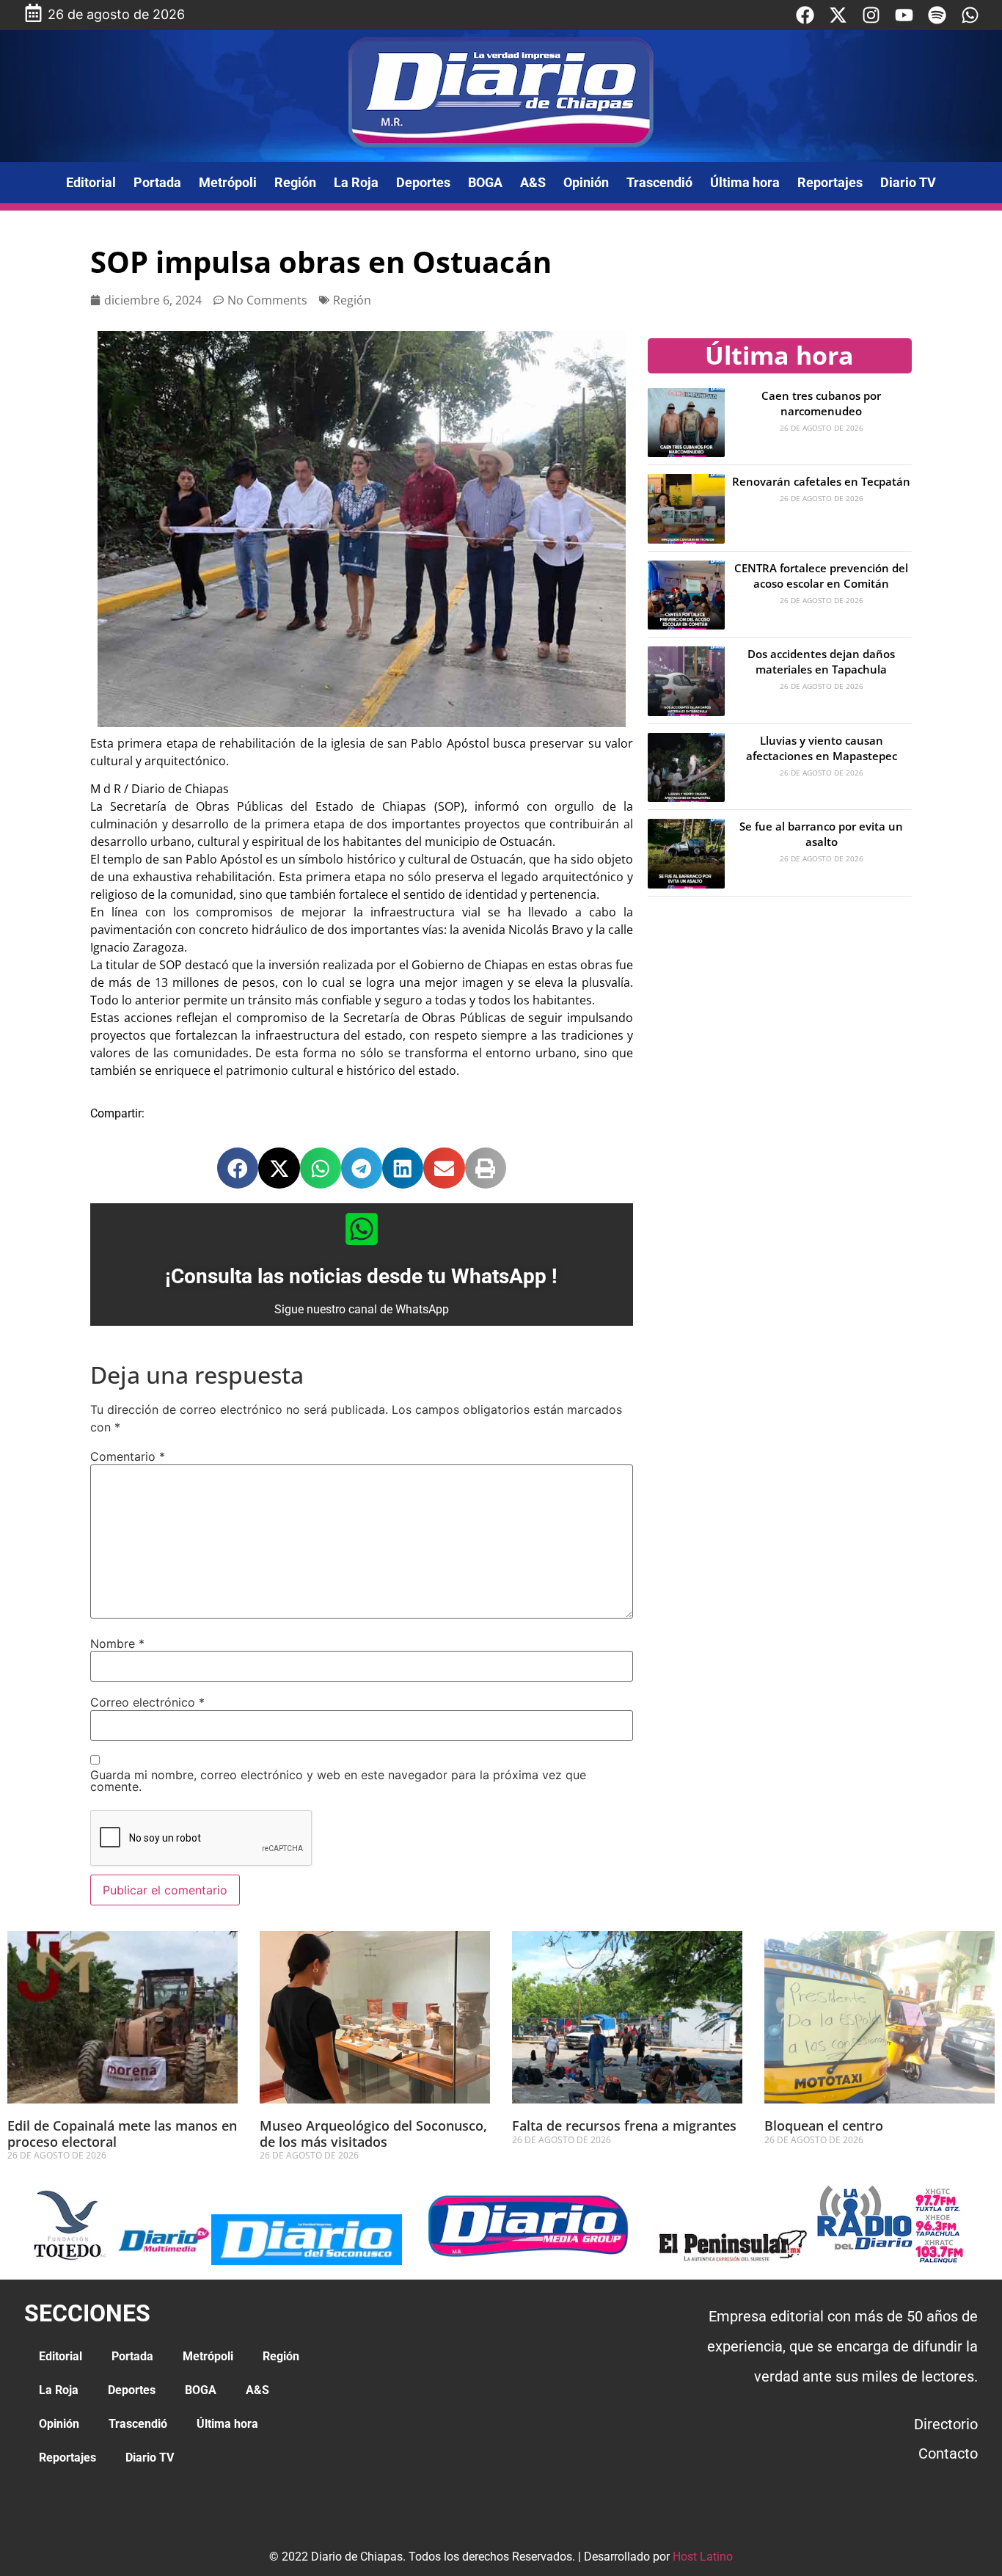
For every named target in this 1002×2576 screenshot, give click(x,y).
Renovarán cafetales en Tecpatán (821, 481)
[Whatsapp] (970, 15)
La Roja (356, 182)
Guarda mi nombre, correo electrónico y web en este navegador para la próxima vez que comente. (338, 1781)
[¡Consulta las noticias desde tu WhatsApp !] (362, 1229)
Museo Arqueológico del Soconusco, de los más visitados (373, 2134)
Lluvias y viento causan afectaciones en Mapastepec (822, 748)
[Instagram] (871, 15)
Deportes (423, 182)
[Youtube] (904, 15)
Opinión (586, 182)
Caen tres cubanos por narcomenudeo (821, 403)
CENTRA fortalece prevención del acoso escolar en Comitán (821, 576)
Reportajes (830, 182)
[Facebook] (805, 15)
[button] (238, 1168)
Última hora (745, 182)
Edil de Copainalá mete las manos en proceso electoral (122, 2134)
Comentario (128, 1456)
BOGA (485, 182)
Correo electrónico (147, 1702)
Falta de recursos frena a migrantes (626, 2126)
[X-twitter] (838, 15)
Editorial (91, 182)
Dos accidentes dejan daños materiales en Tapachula (821, 661)
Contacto (948, 2453)
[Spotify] (937, 15)
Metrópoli (228, 182)
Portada (157, 182)
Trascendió (659, 182)
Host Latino (703, 2557)
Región (295, 182)
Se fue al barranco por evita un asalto (821, 834)
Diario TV (908, 182)
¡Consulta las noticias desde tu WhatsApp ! (361, 1276)
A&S (533, 182)
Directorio (946, 2424)
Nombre (117, 1643)
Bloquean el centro (824, 2126)
